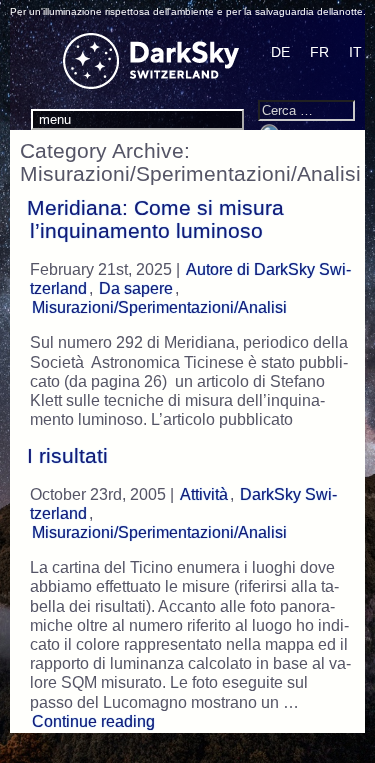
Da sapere (136, 288)
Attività (204, 494)
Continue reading (96, 721)
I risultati (67, 456)
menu (55, 119)
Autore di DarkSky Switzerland (190, 279)
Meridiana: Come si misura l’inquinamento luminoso (155, 219)
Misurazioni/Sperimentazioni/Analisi (159, 307)
